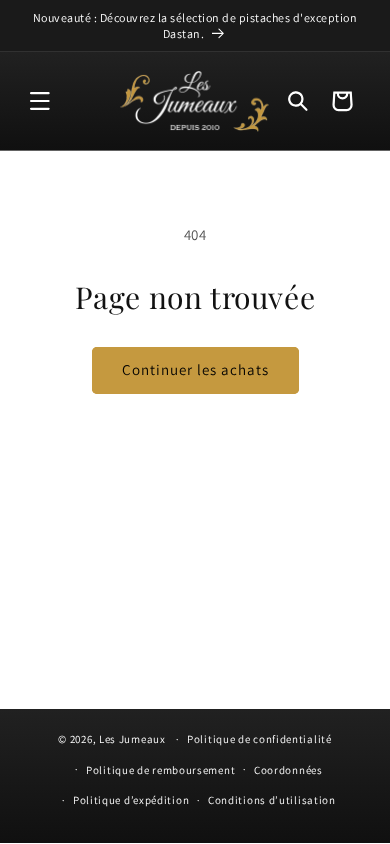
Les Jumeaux (132, 739)
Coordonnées (288, 770)
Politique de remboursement (160, 770)
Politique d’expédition (131, 800)
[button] (40, 101)
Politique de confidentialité (259, 739)
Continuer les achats (195, 369)
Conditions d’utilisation (272, 800)
